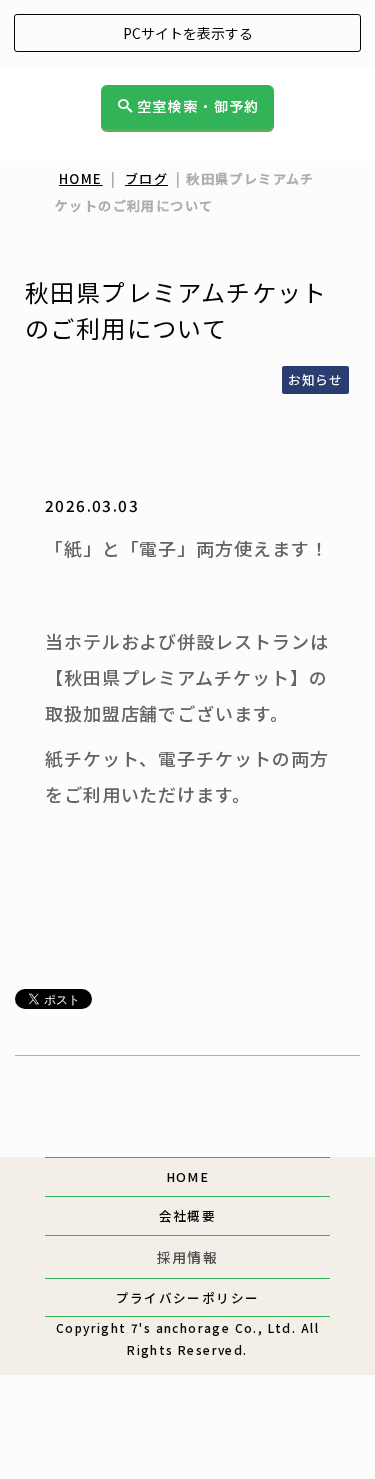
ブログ (146, 178)
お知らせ (315, 379)
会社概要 (188, 1215)
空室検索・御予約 (198, 107)
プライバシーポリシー (188, 1297)
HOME (81, 178)
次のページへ (292, 1128)
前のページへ (82, 1128)
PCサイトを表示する (188, 33)
